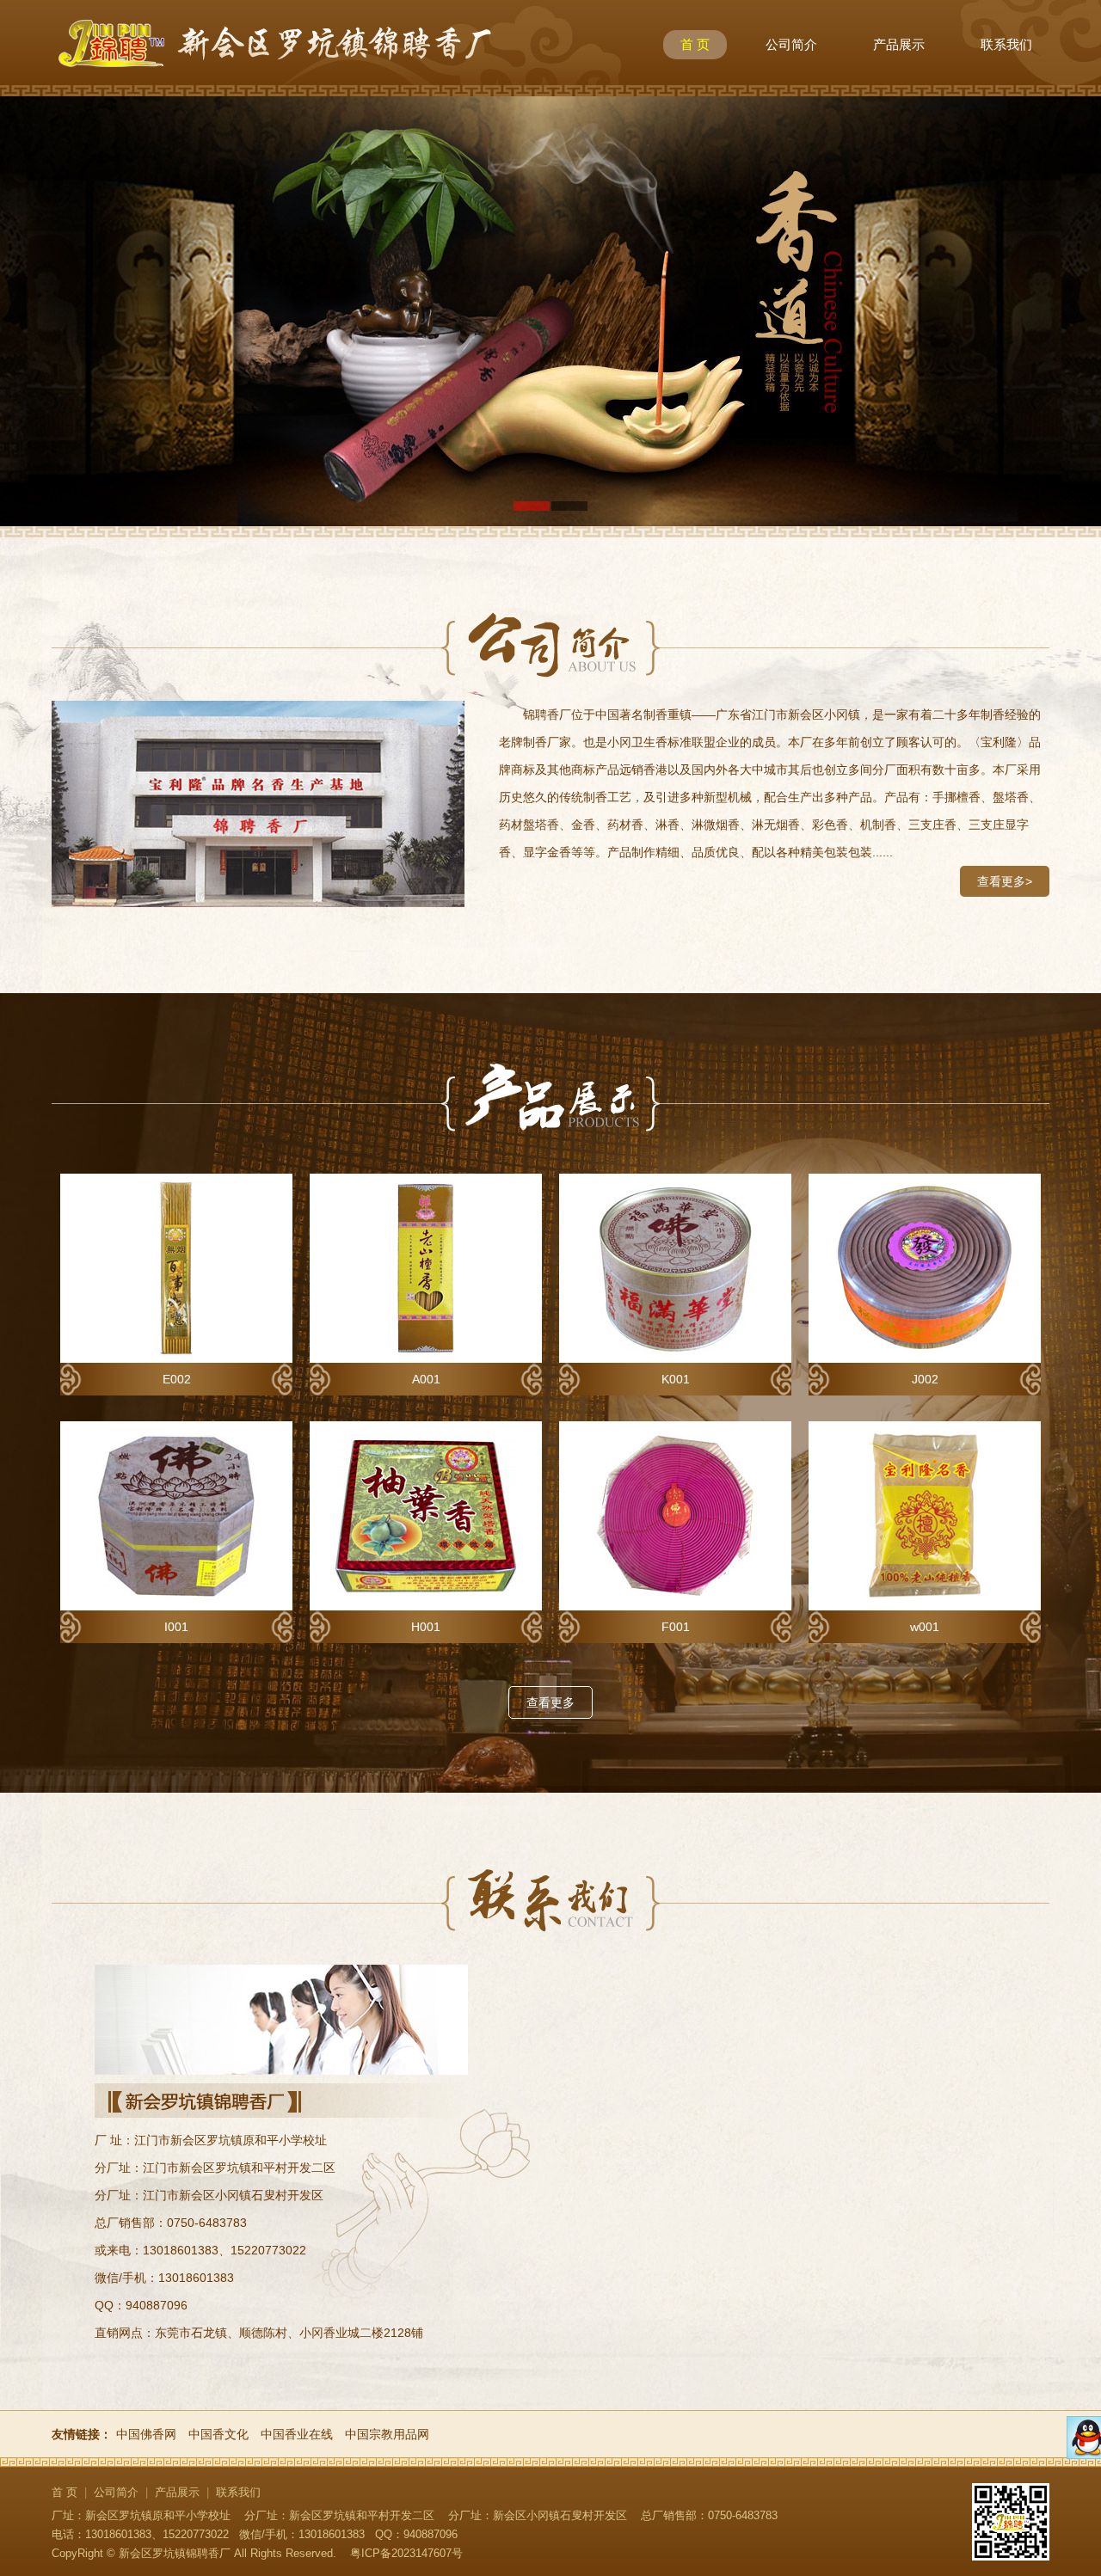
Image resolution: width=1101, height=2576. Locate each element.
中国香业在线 (297, 2434)
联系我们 (1006, 44)
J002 (925, 1379)
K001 (676, 1379)
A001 (426, 1379)
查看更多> (1005, 881)
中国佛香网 (146, 2434)
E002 (177, 1379)
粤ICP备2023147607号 (406, 2553)
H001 (426, 1627)
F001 (676, 1627)
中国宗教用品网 (387, 2434)
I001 (176, 1627)
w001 (925, 1627)
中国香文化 (218, 2434)
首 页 (695, 44)
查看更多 (550, 1702)
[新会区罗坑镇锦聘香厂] (275, 81)
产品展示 (899, 44)
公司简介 (791, 44)
